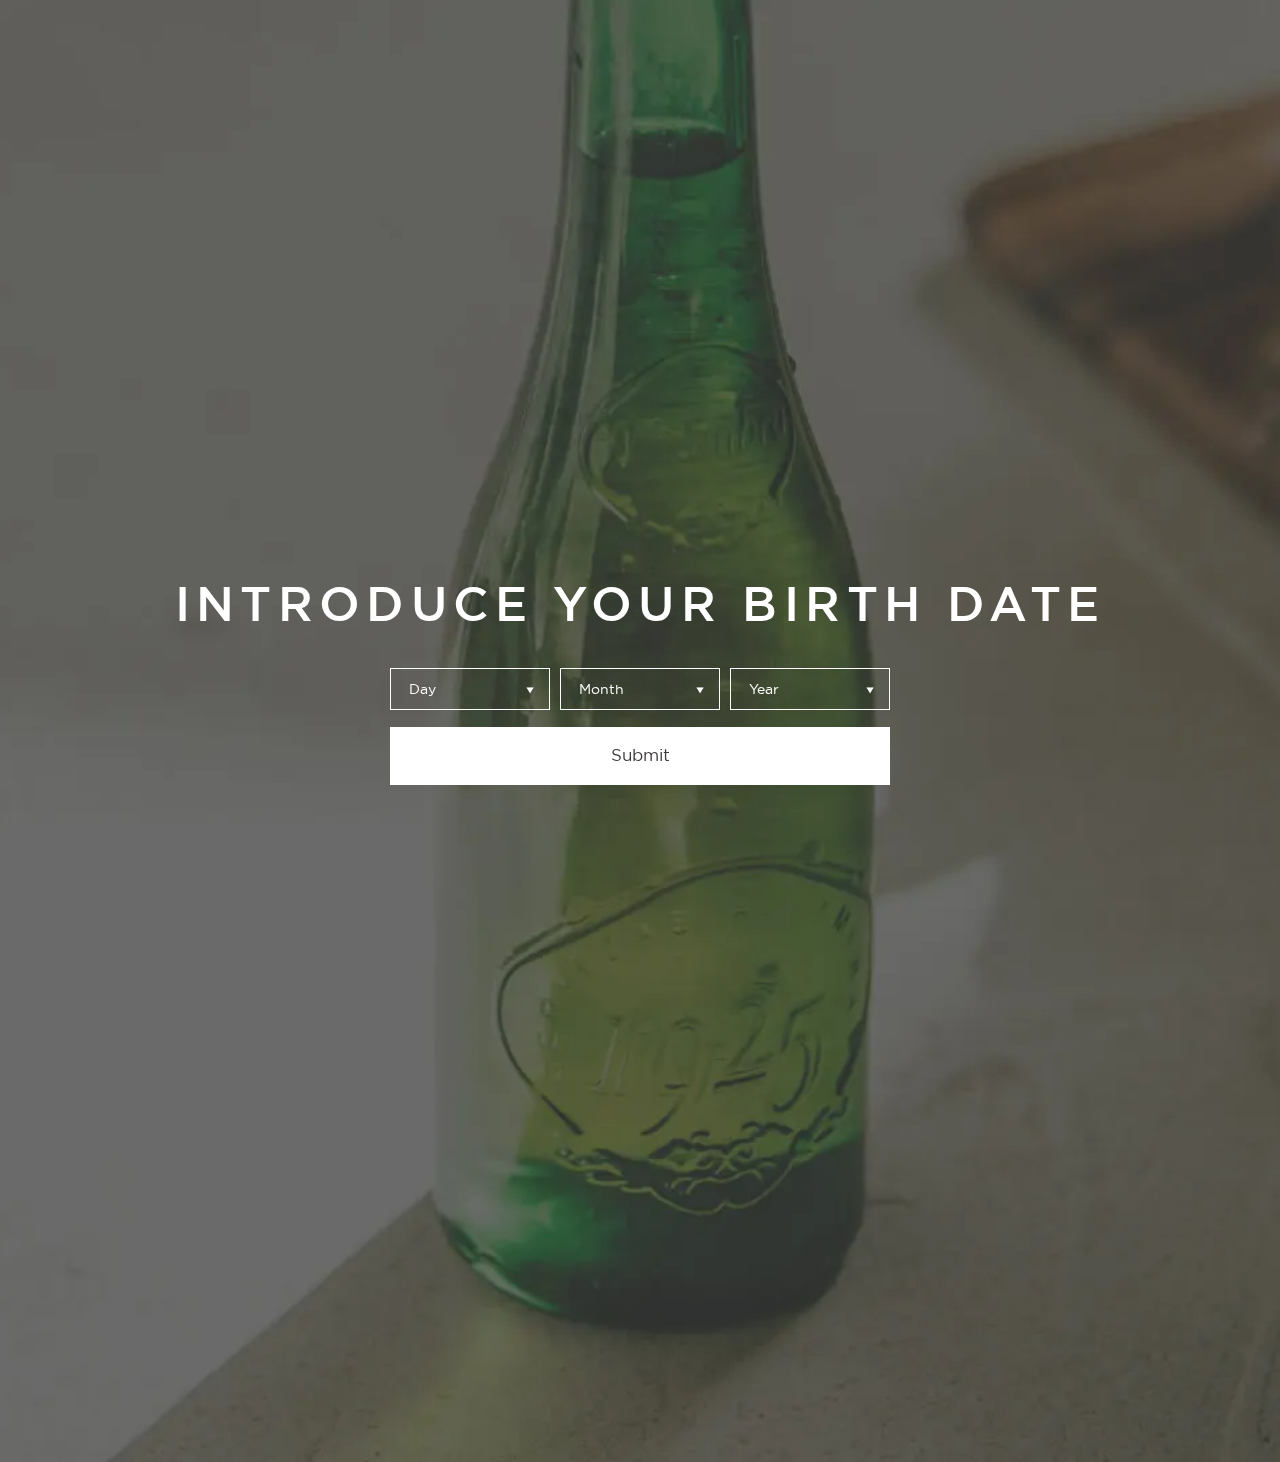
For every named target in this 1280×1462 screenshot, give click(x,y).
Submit (640, 755)
